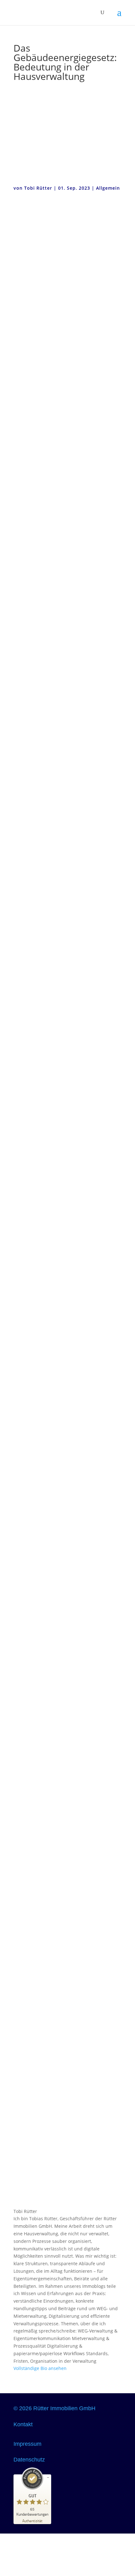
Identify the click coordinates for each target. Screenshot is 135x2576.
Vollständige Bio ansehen (40, 2368)
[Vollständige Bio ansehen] (70, 2368)
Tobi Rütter (38, 188)
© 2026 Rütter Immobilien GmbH (54, 2408)
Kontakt (23, 2424)
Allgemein (108, 188)
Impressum (27, 2444)
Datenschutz (29, 2460)
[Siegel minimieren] (48, 2478)
